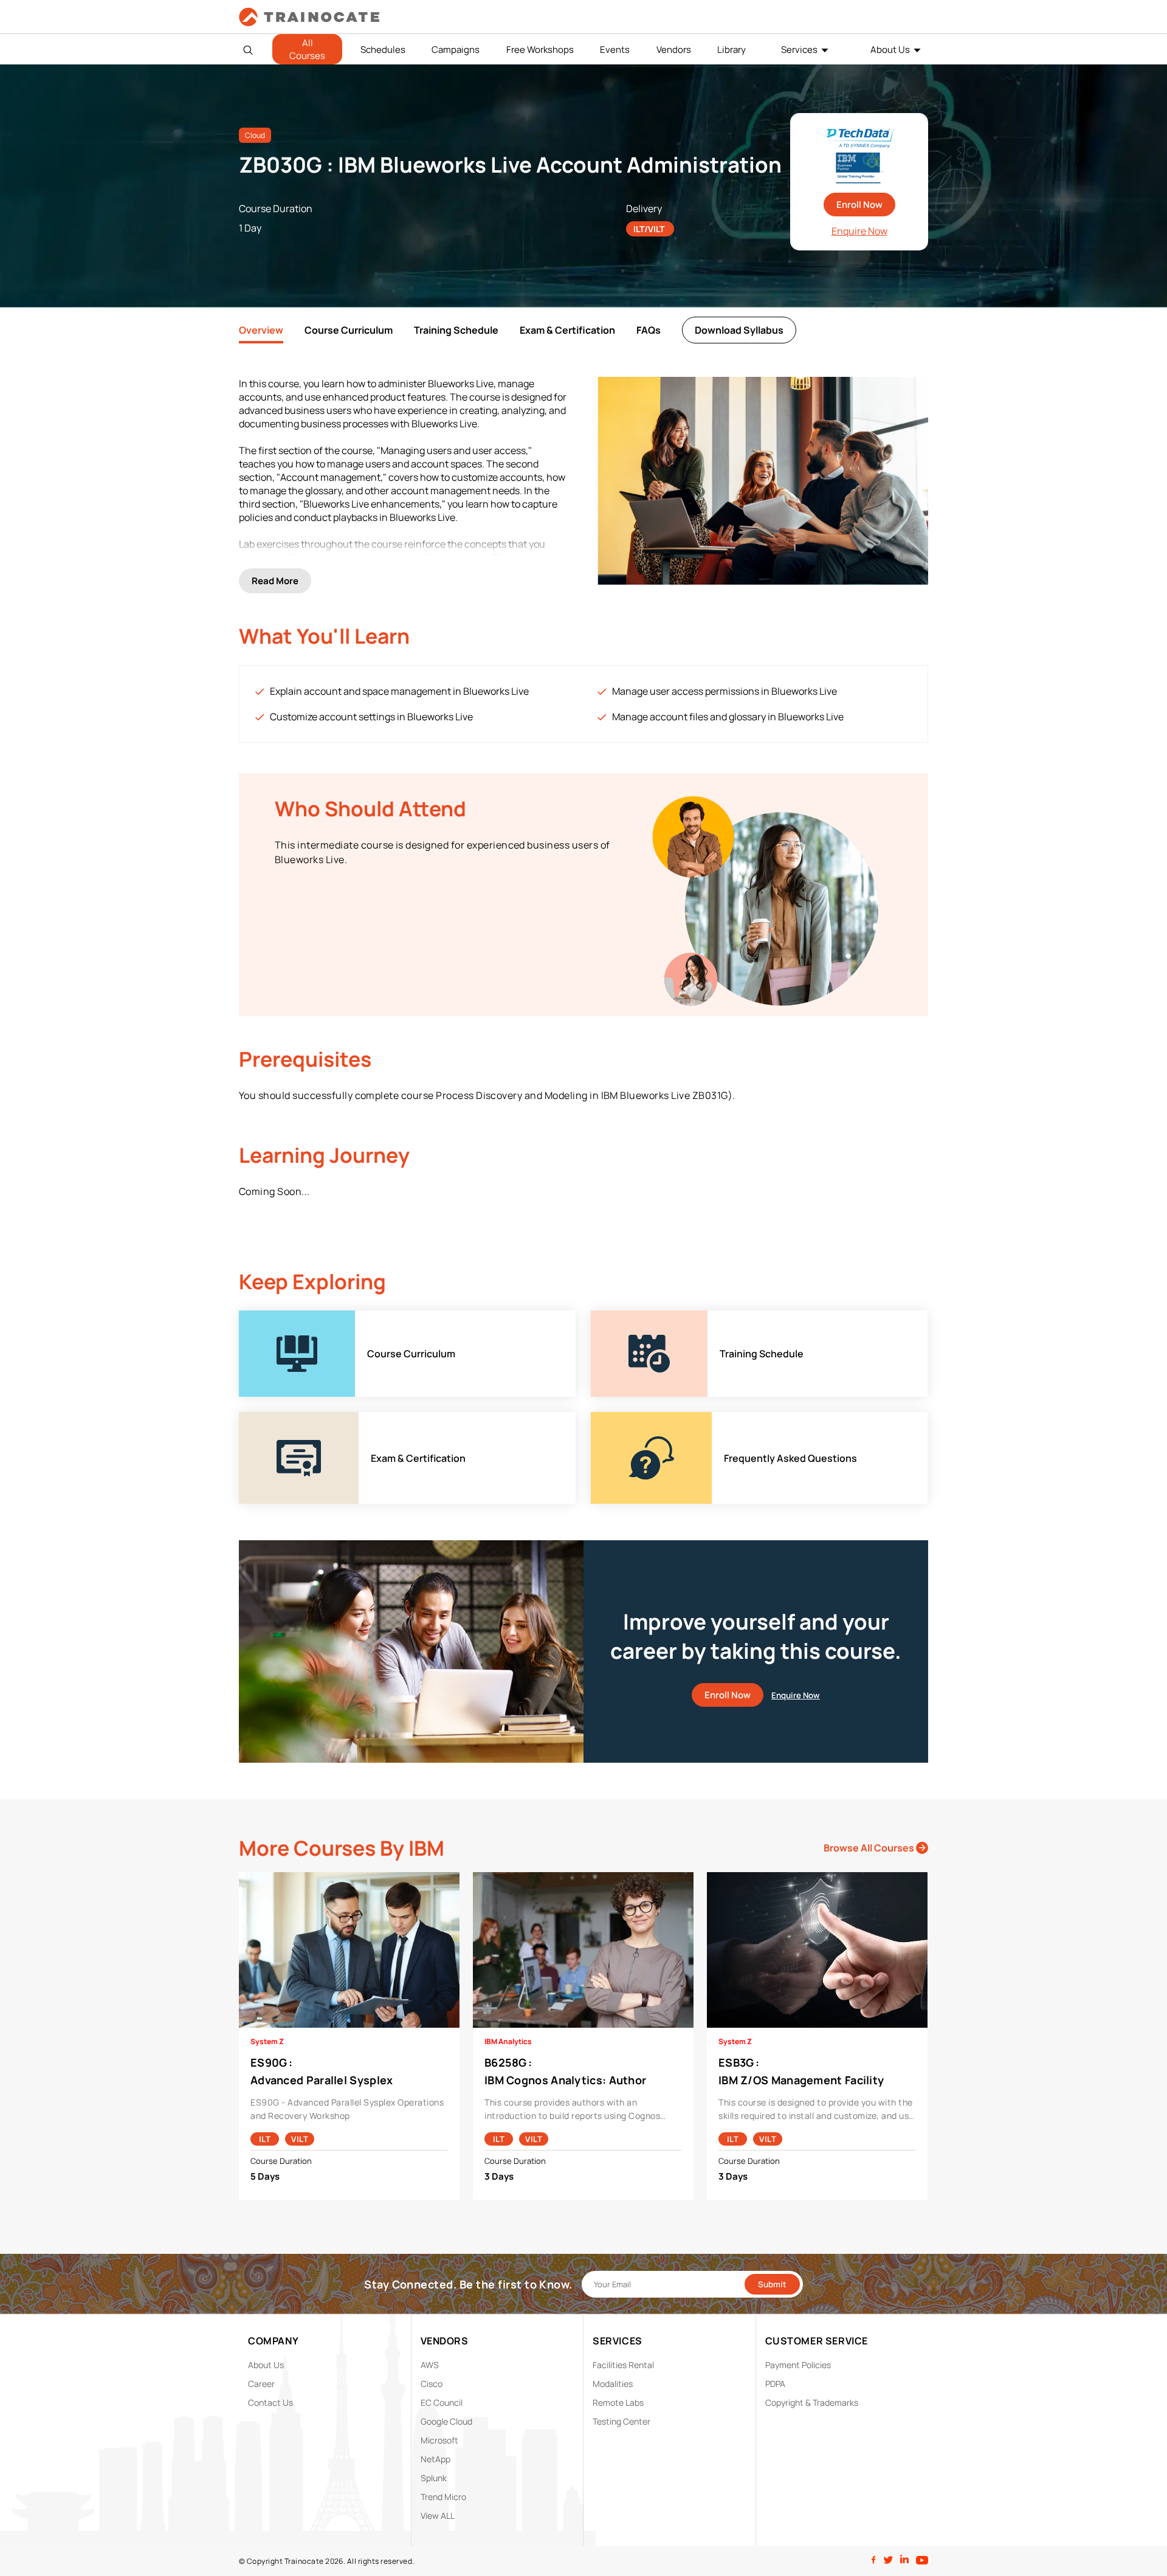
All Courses (307, 49)
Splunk (434, 2478)
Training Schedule (456, 330)
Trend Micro (443, 2497)
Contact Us (270, 2402)
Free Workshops (540, 50)
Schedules (383, 50)
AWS (430, 2365)
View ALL (438, 2516)
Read (275, 581)
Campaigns (456, 50)
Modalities (613, 2384)
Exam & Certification (567, 330)
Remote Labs (618, 2402)
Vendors (674, 50)
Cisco (432, 2384)
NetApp (435, 2459)
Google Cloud (446, 2421)
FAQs (649, 330)
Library (732, 50)
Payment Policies (798, 2365)
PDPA (775, 2384)
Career (261, 2384)
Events (615, 50)
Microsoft (439, 2440)
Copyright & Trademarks (812, 2402)
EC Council (442, 2402)
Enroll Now (859, 205)
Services (799, 50)
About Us (890, 50)
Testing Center (621, 2421)
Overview (261, 330)
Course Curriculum (349, 330)
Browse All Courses (870, 1848)
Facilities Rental (623, 2365)
